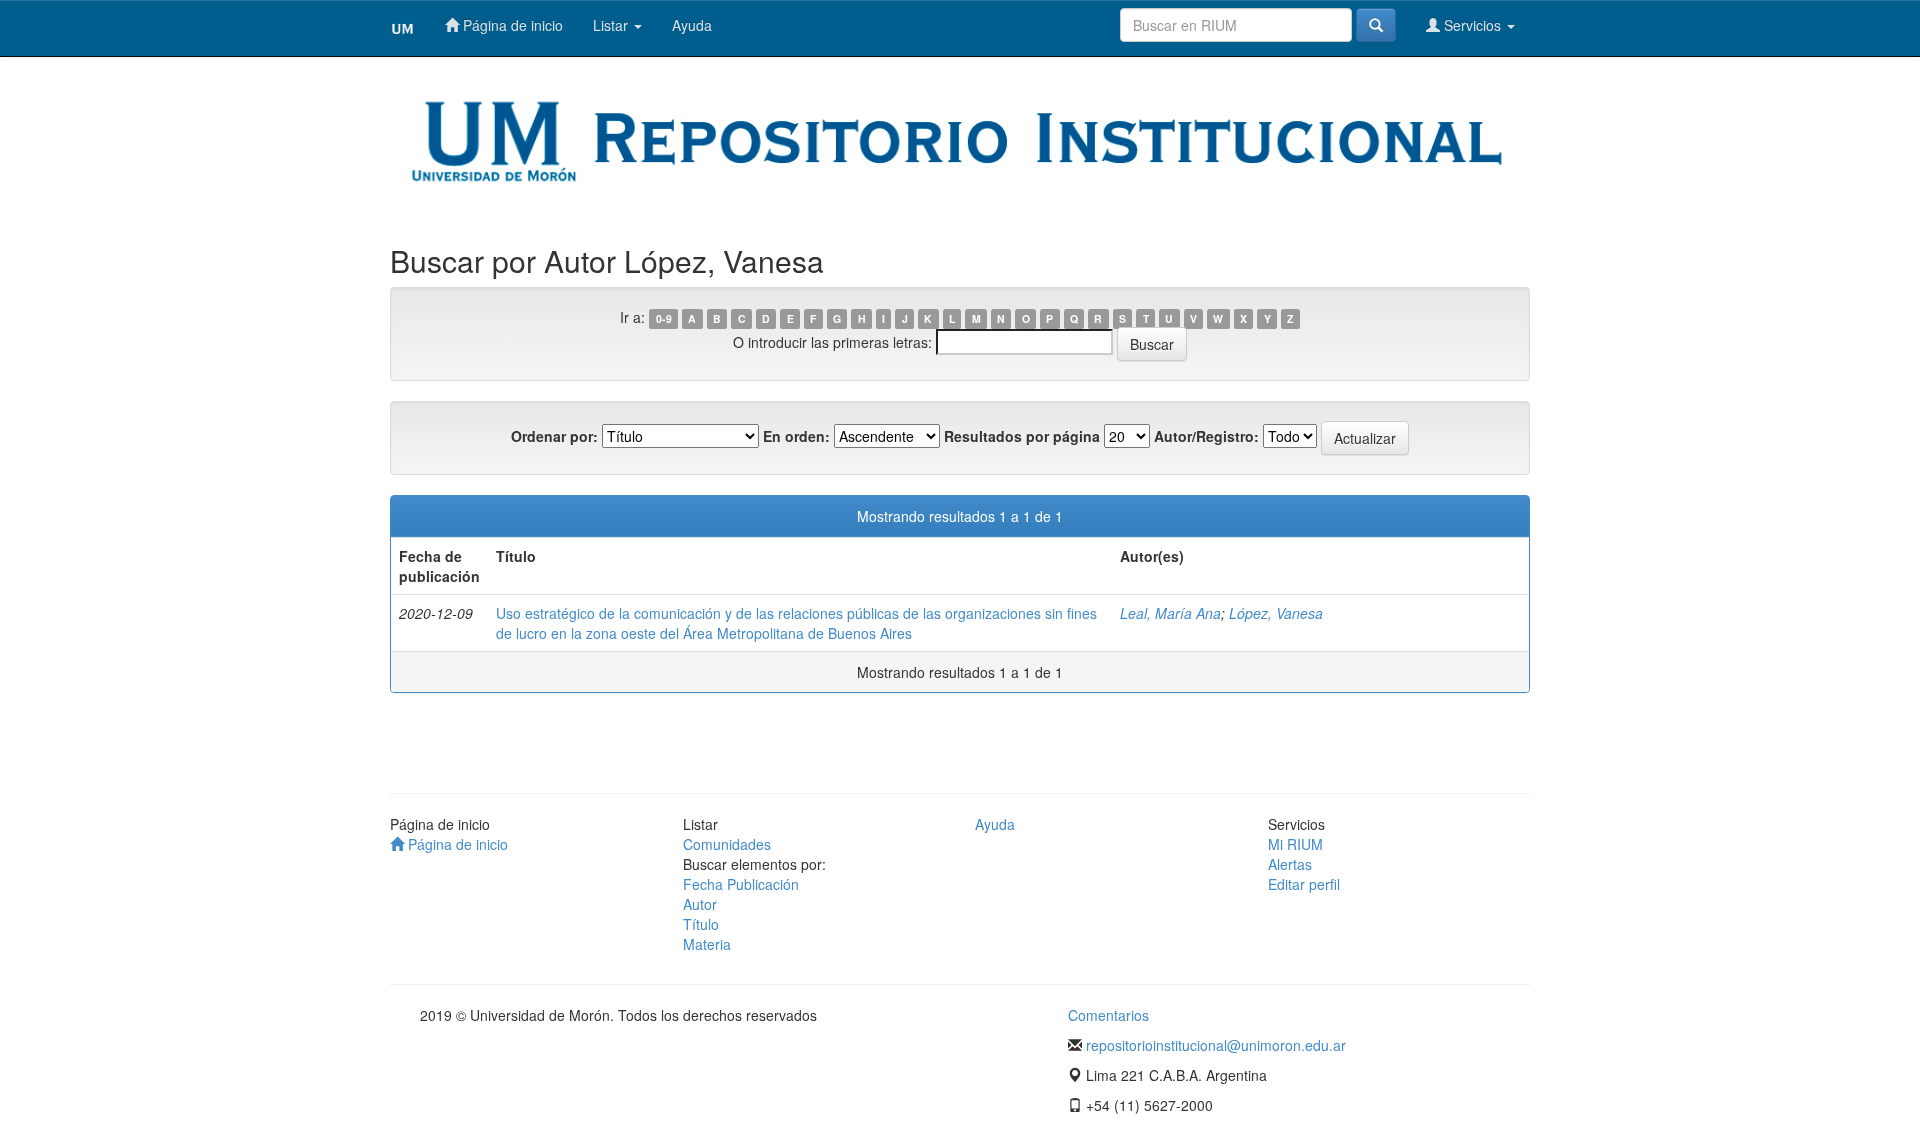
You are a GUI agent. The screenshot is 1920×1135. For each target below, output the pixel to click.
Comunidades (727, 844)
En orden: (796, 436)
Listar (612, 25)
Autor (700, 904)
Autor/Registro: (1206, 436)
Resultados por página (1022, 436)
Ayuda (692, 25)
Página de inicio (511, 25)
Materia (707, 944)
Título (701, 924)
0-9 (664, 318)
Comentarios (1108, 1015)
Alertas (1290, 864)
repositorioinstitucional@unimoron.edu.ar (1216, 1045)
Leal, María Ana (1170, 613)
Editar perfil (1304, 884)
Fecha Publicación (741, 884)
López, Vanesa (1276, 613)
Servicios (1472, 25)
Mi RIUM (1295, 844)
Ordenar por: (554, 436)
